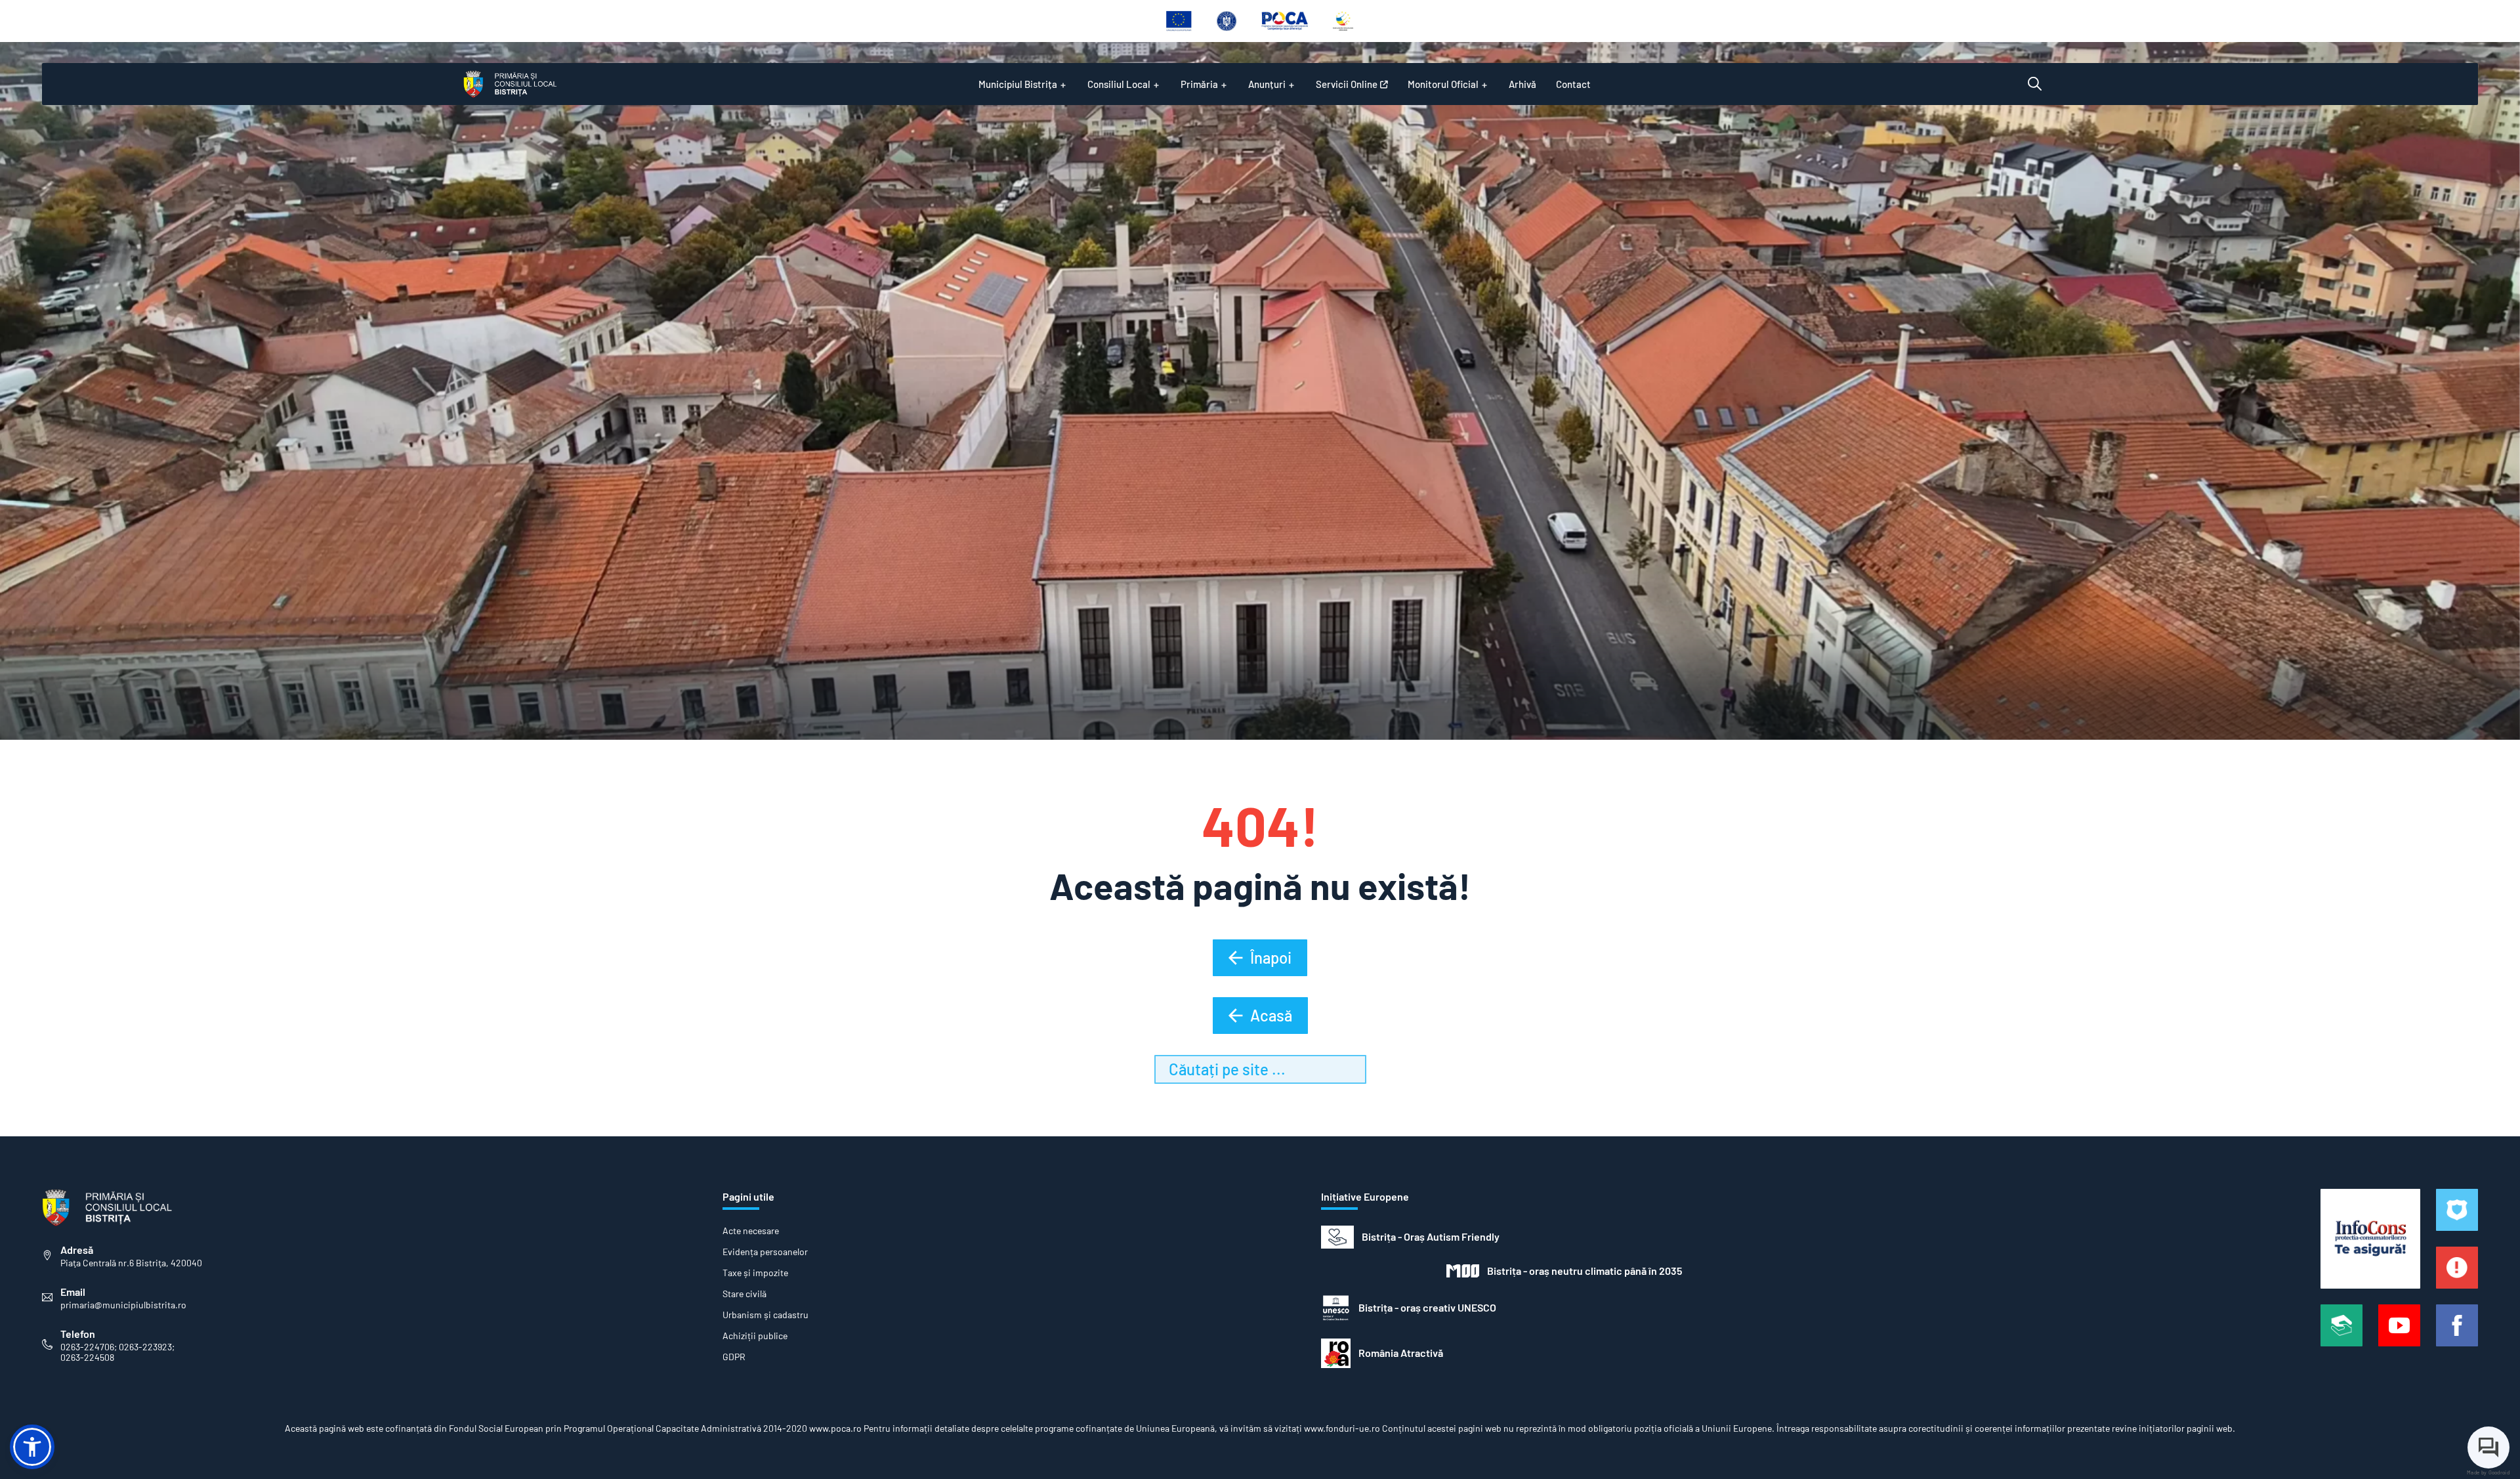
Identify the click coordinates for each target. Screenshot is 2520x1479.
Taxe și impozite (755, 1273)
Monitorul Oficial (1443, 84)
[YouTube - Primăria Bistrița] (2399, 1325)
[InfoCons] (2370, 1239)
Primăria (1199, 84)
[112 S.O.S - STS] (2457, 1210)
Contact (1573, 84)
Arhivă (1522, 84)
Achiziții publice (755, 1336)
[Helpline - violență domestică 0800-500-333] (2341, 1325)
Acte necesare (751, 1231)
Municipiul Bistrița (1018, 84)
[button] (32, 1447)
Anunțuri (1267, 84)
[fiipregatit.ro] (2457, 1268)
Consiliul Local (1119, 84)
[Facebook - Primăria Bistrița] (2457, 1325)
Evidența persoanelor (765, 1252)
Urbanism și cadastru (766, 1315)
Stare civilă (745, 1294)
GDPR (734, 1357)
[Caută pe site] (2035, 84)
